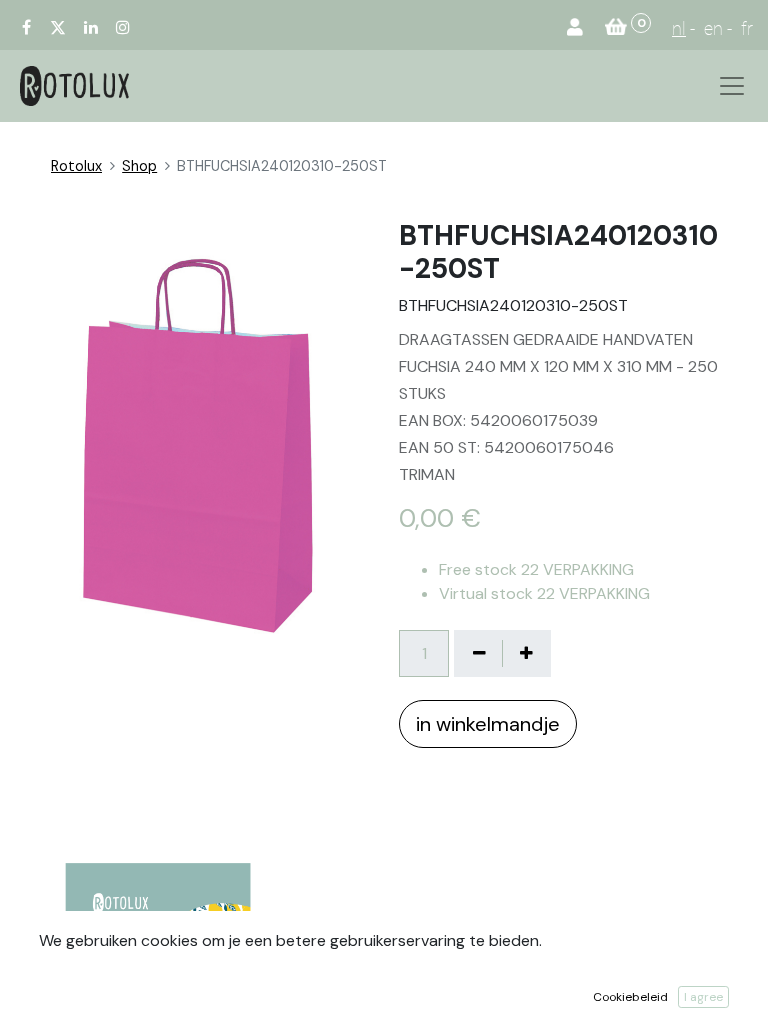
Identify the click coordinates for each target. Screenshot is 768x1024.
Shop (139, 166)
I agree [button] (703, 997)
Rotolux (76, 166)
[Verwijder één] (479, 653)
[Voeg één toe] (526, 653)
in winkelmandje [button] (488, 724)
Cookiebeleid (630, 997)
